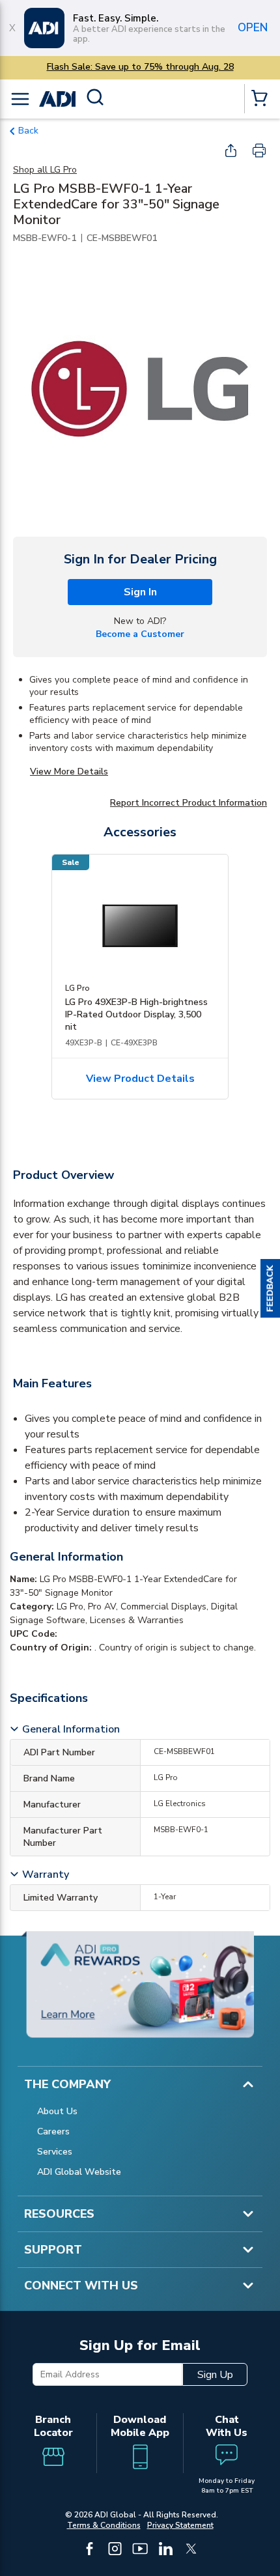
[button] (270, 1288)
